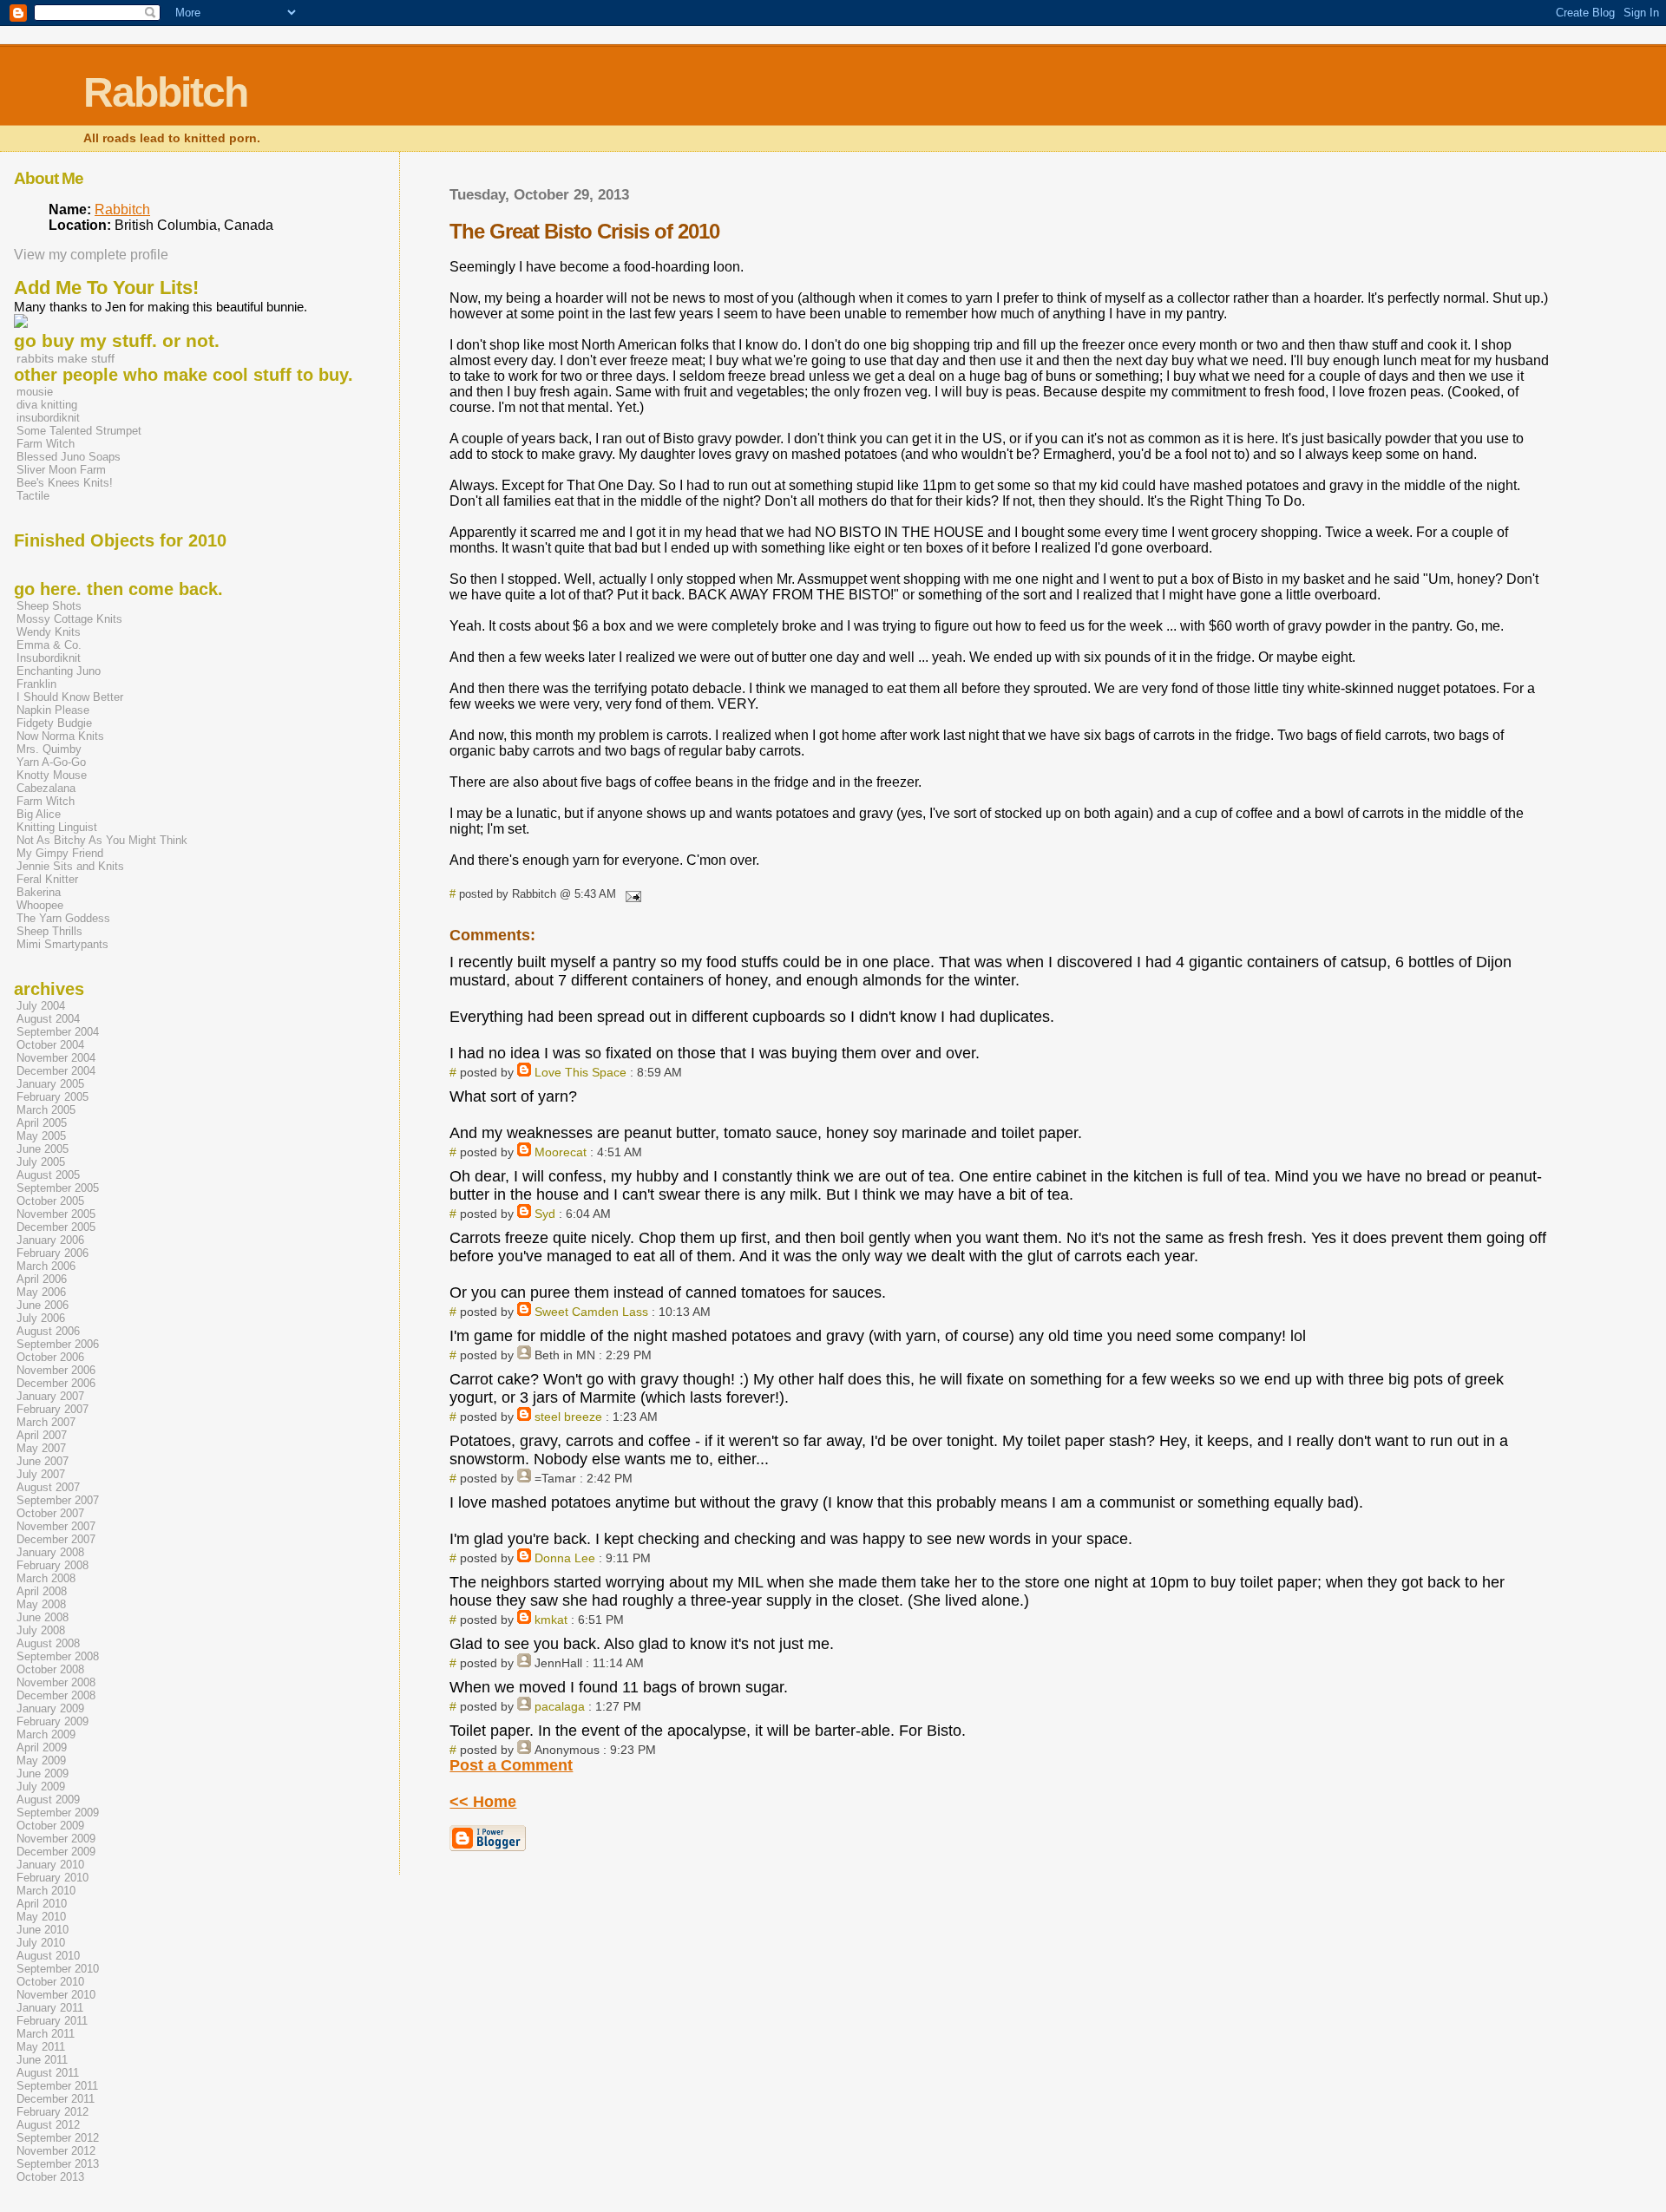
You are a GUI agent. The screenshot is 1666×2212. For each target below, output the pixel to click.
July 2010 (41, 1943)
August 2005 (48, 1175)
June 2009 (43, 1774)
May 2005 (41, 1136)
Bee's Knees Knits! (65, 483)
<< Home (483, 1802)
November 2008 (56, 1682)
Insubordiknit (49, 658)
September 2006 (58, 1344)
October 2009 (50, 1826)
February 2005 (52, 1097)
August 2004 (48, 1019)
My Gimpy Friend (60, 853)
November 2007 (56, 1526)
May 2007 (41, 1448)
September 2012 (58, 2138)
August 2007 (48, 1487)
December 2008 (56, 1695)
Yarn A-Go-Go (51, 762)
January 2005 (50, 1084)
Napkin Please (53, 710)
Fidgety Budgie (54, 723)
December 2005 (56, 1227)
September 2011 (57, 2086)
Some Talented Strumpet (79, 431)
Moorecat (561, 1152)
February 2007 (52, 1409)
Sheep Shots (49, 606)
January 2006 (50, 1240)
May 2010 (41, 1917)
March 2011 (46, 2034)
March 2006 (46, 1266)
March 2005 (46, 1110)
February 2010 (52, 1878)
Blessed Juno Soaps (69, 457)
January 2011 (50, 2008)
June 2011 (42, 2060)
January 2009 (50, 1708)
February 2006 (52, 1253)
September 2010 (58, 1969)
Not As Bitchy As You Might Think (102, 840)
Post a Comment (511, 1765)
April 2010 (42, 1904)
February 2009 (52, 1721)
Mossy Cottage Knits (69, 619)
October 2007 (50, 1513)
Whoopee (40, 905)
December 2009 (56, 1852)
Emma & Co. (49, 645)
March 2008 (46, 1578)
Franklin (36, 684)
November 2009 (56, 1839)
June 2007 (43, 1461)
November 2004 (56, 1058)
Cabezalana (46, 788)
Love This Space (580, 1072)
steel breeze (568, 1417)
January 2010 (50, 1865)
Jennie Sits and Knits (70, 866)
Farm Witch (46, 444)
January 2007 (50, 1396)
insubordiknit (48, 418)
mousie (35, 392)
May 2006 (41, 1292)
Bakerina (39, 892)
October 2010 (50, 1982)
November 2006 (56, 1370)
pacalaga (560, 1706)
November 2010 (56, 1995)
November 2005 (56, 1214)
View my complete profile (91, 255)
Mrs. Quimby (49, 749)
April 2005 (42, 1123)
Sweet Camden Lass (591, 1312)
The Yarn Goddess (63, 918)
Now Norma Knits (60, 736)
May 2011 (41, 2047)
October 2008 (50, 1669)
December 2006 (56, 1383)
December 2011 (56, 2099)
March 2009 (46, 1734)
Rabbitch (165, 92)
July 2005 (41, 1162)
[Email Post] (630, 894)
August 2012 (48, 2125)
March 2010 (46, 1891)
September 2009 (58, 1813)
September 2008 (58, 1656)
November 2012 (56, 2151)
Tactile (33, 496)
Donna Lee (565, 1558)
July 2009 (41, 1787)
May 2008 (41, 1604)
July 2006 (41, 1318)
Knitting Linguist (57, 827)
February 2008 (52, 1565)
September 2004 (58, 1032)
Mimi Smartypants (62, 944)
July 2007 (41, 1474)
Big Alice (39, 814)
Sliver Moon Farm (61, 470)
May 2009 (41, 1760)
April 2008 (42, 1591)
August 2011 (48, 2073)
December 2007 (56, 1539)
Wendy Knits (49, 632)
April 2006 (42, 1279)
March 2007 (46, 1422)
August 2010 (48, 1956)
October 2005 (50, 1201)
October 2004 (50, 1045)
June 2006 (43, 1305)
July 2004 (41, 1006)
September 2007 (58, 1500)
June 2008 (43, 1617)
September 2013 (58, 2164)
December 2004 (56, 1071)
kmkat (551, 1620)
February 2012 (52, 2112)
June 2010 (43, 1930)
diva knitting (47, 405)
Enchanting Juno (59, 671)
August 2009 (48, 1800)
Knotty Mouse (52, 775)
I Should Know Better (70, 697)
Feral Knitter (47, 879)
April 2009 (42, 1747)
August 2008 (48, 1643)
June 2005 (43, 1149)
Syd (545, 1214)
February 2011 (52, 2021)
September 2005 (58, 1188)
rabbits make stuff (66, 359)
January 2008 (50, 1552)
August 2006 (48, 1331)
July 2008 (41, 1630)
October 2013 (50, 2177)
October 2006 (50, 1357)
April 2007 (42, 1435)
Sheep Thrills (49, 931)
